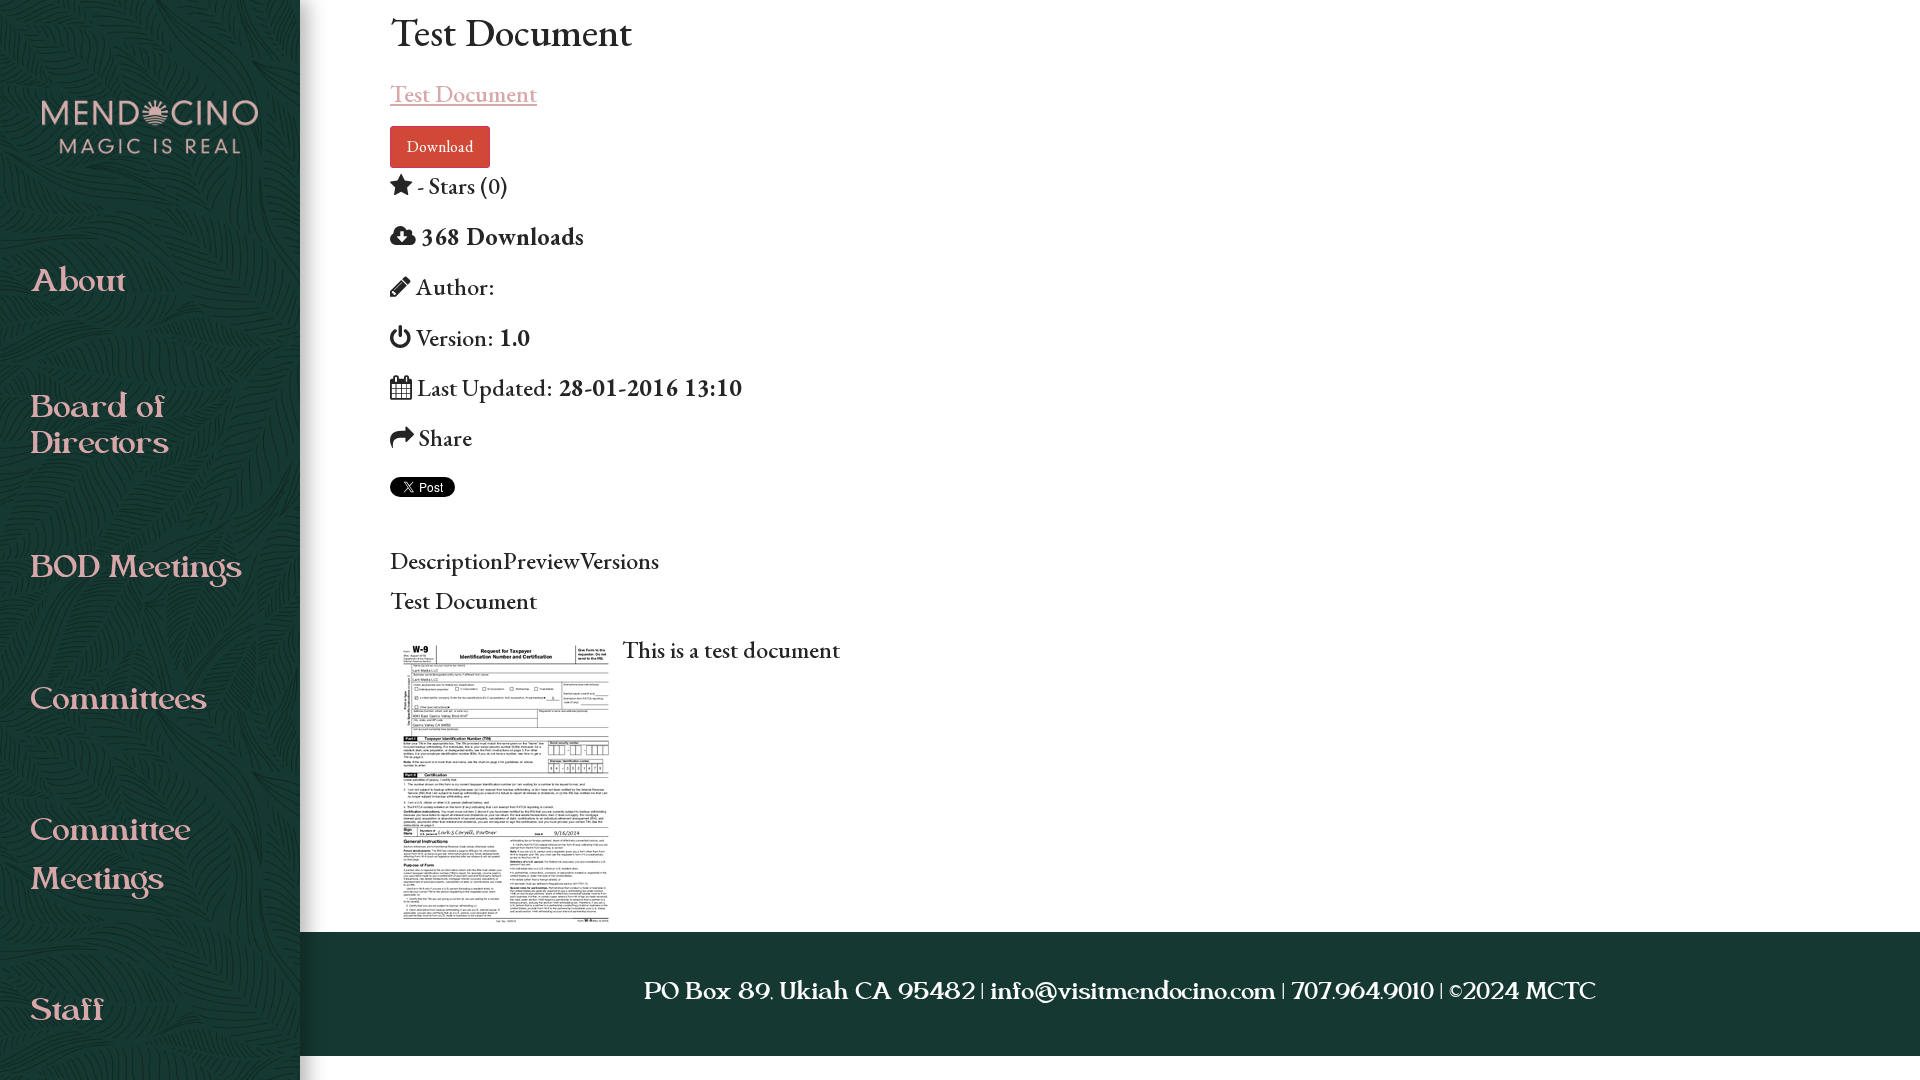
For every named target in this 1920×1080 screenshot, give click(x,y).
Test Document (463, 93)
